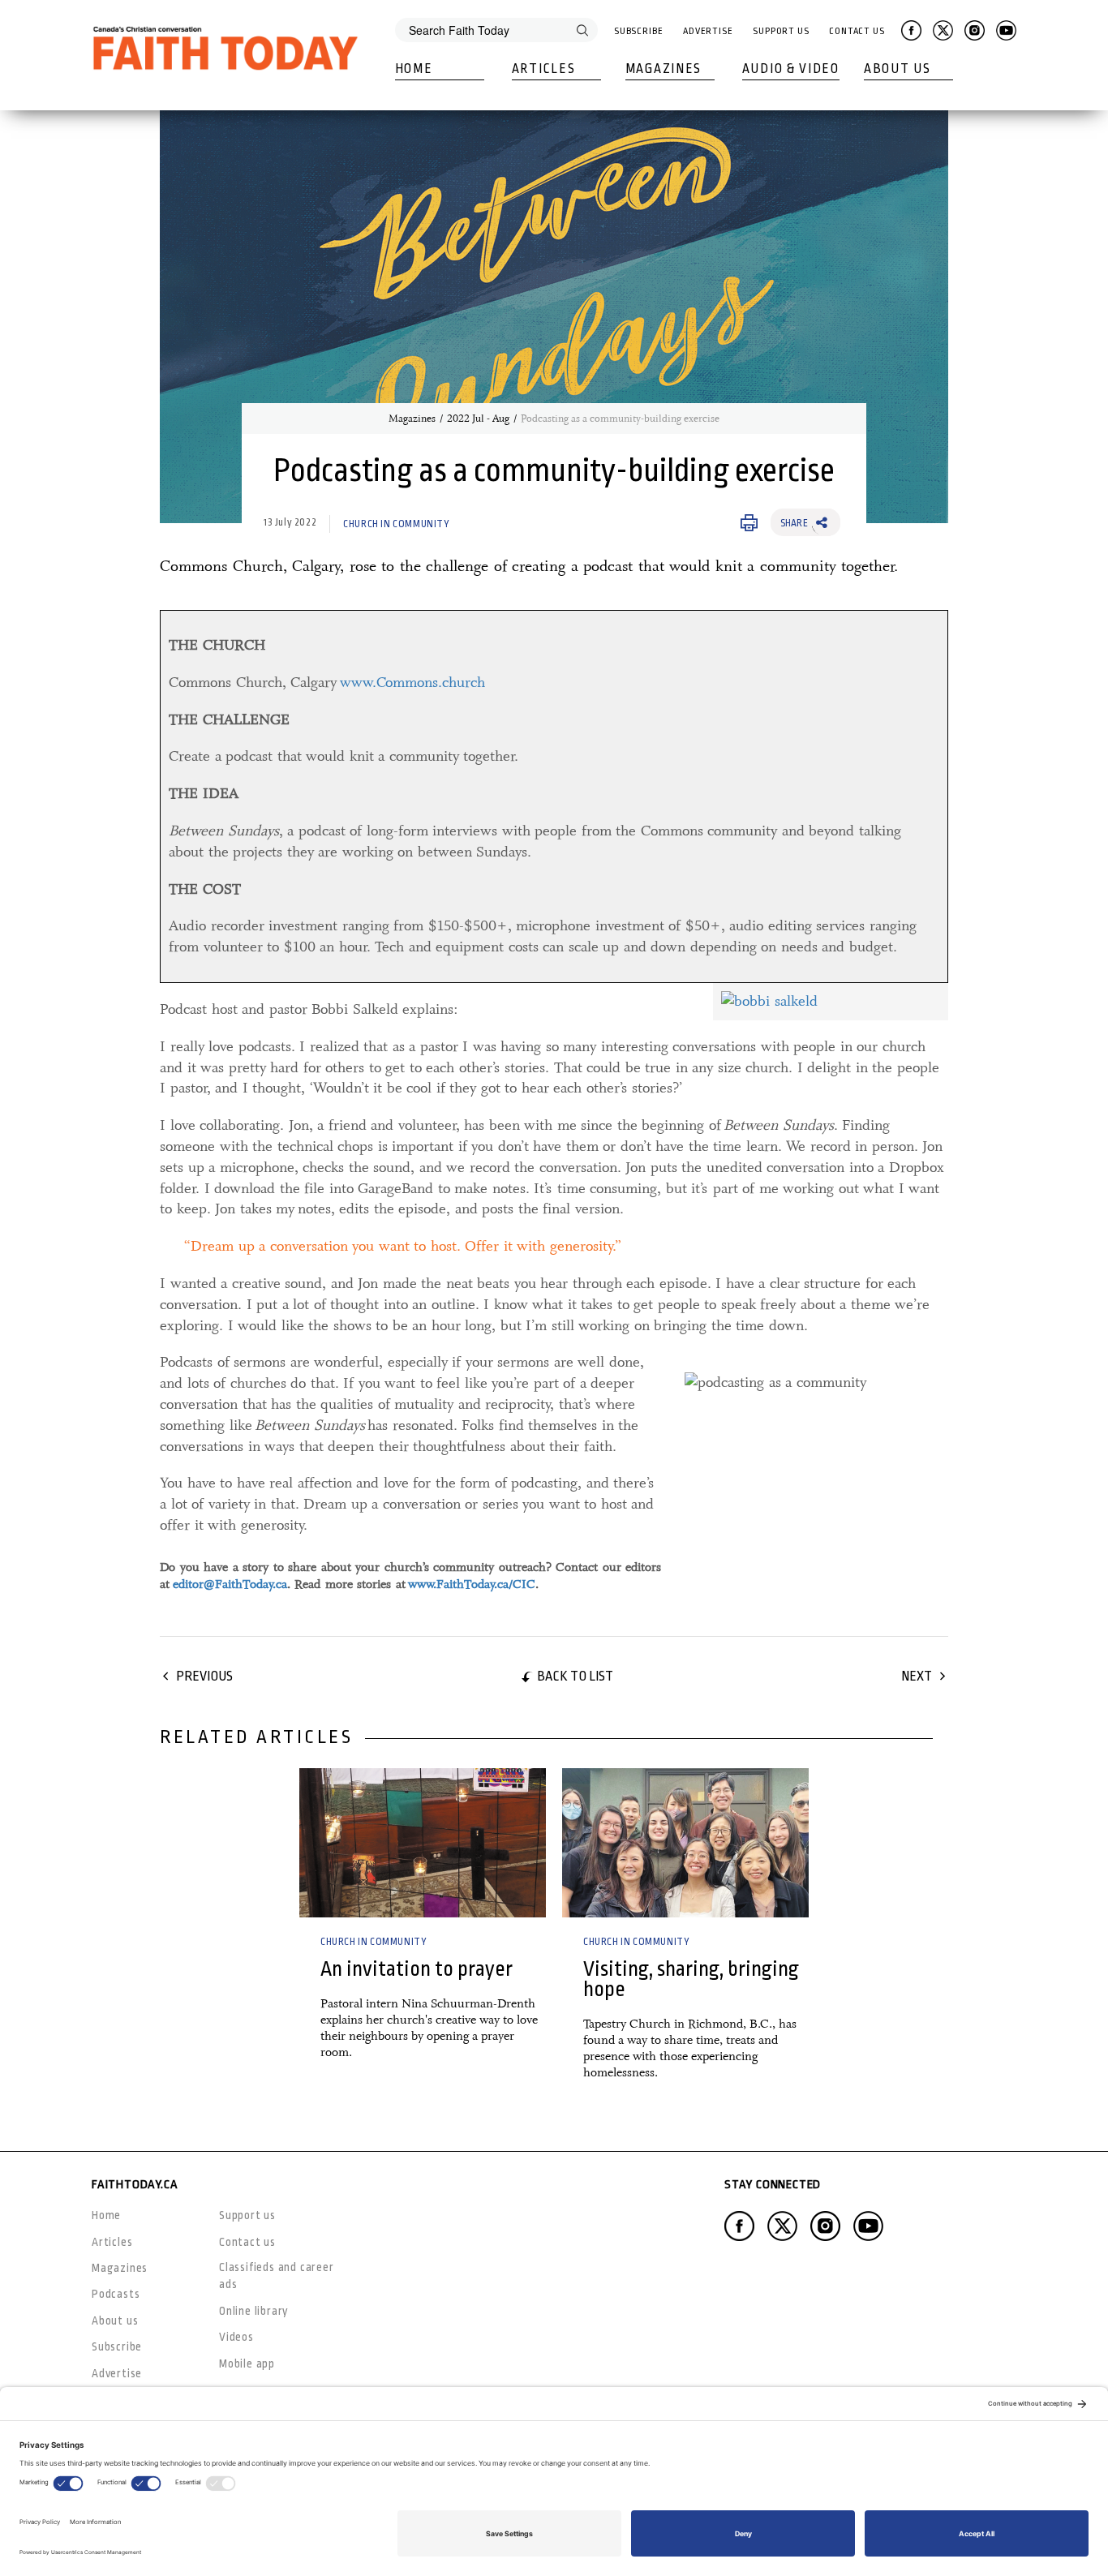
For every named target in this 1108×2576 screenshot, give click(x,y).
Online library (254, 2311)
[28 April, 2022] (685, 1843)
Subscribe (639, 31)
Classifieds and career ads (277, 2275)
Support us (247, 2215)
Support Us (781, 31)
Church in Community (396, 524)
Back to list (575, 1676)
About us (115, 2321)
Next (917, 1676)
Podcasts (116, 2294)
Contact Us (857, 31)
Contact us (247, 2242)
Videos (236, 2337)
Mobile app (247, 2363)
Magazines (664, 69)
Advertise (708, 31)
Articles (544, 69)
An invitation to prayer (417, 1969)
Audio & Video (791, 69)
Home (414, 69)
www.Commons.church (412, 682)
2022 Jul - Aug (478, 419)
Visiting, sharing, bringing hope (691, 1979)
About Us (898, 69)
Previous (204, 1676)
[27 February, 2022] (423, 1843)
